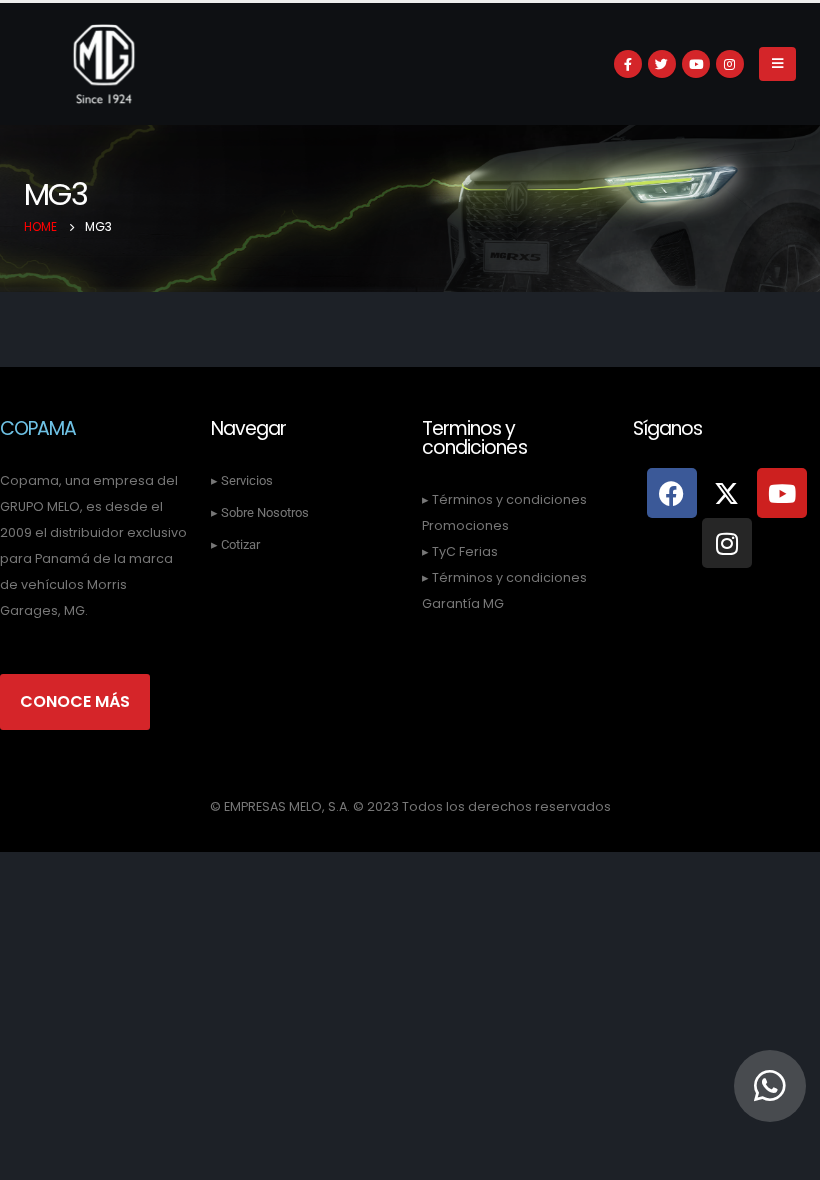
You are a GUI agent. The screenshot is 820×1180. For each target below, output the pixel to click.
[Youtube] (696, 64)
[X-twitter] (727, 493)
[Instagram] (730, 64)
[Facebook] (628, 64)
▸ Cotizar (235, 544)
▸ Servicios (242, 480)
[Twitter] (662, 64)
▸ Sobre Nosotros (260, 512)
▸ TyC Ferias (460, 551)
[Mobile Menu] (777, 64)
